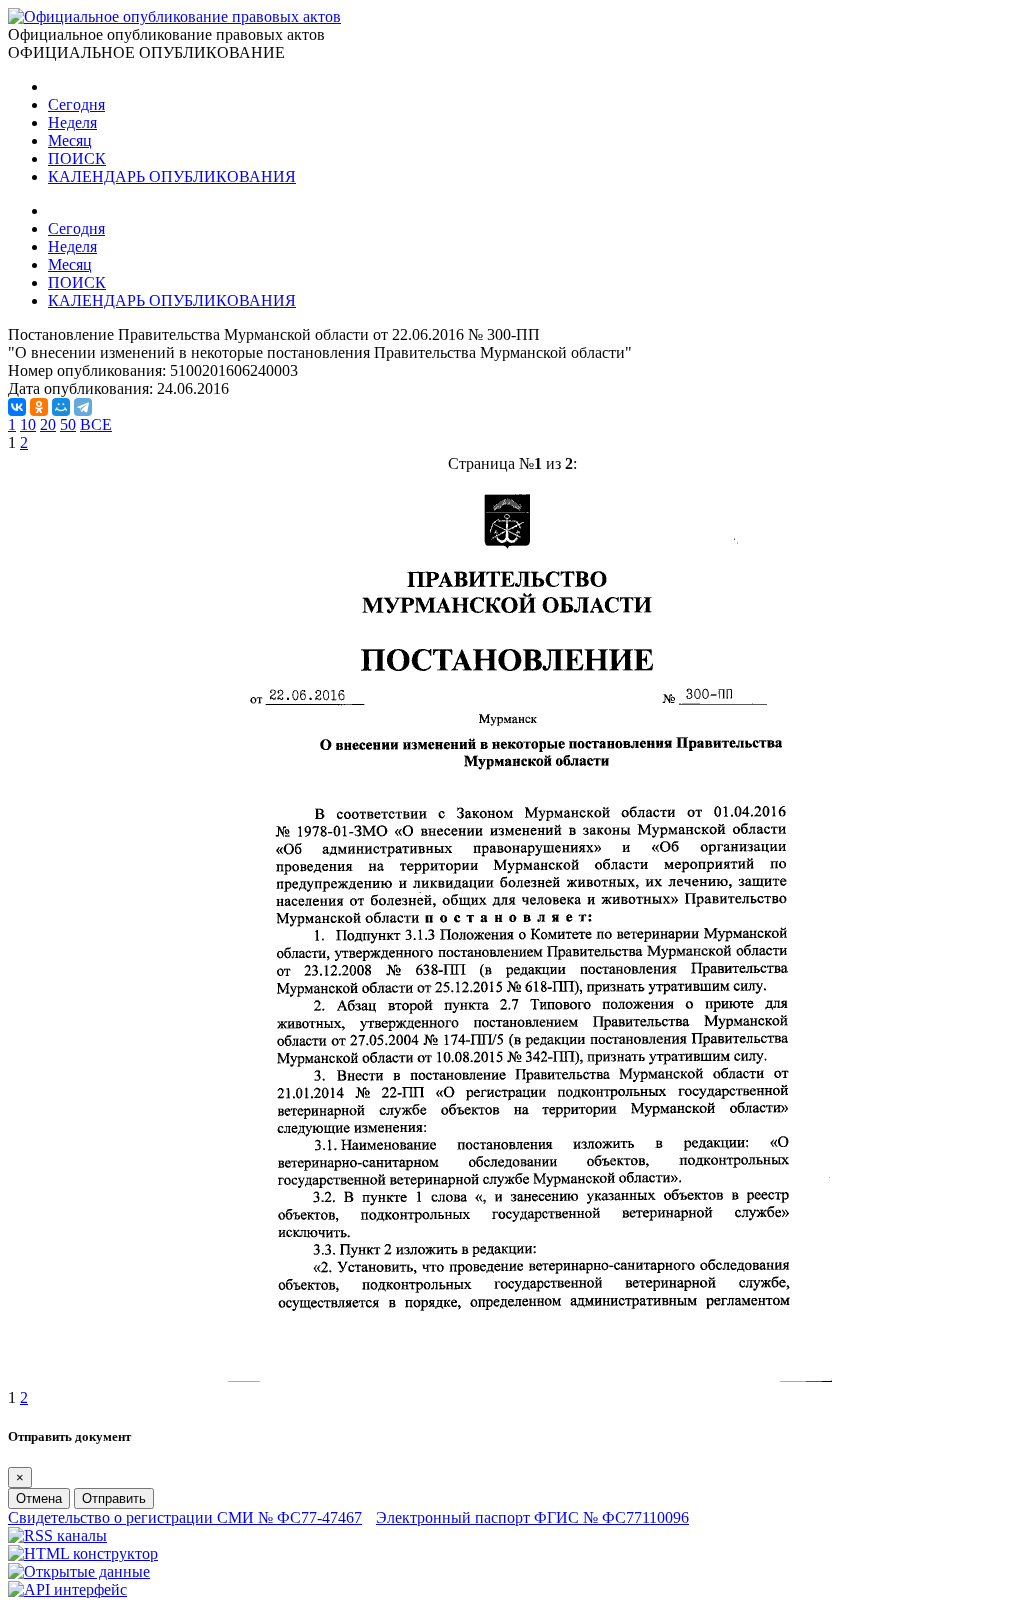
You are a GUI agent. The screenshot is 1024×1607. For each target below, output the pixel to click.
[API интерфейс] (67, 1589)
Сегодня (76, 104)
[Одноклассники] (39, 407)
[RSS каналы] (57, 1535)
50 (68, 424)
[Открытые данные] (79, 1571)
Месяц (70, 140)
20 (48, 424)
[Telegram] (83, 407)
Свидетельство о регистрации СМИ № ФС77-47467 (185, 1517)
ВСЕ (96, 424)
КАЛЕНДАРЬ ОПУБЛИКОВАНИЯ (172, 176)
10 (28, 424)
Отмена (39, 1498)
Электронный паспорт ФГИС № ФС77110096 (532, 1517)
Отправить (114, 1498)
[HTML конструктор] (83, 1553)
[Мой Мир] (61, 407)
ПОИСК (77, 158)
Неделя (72, 122)
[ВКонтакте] (17, 407)
